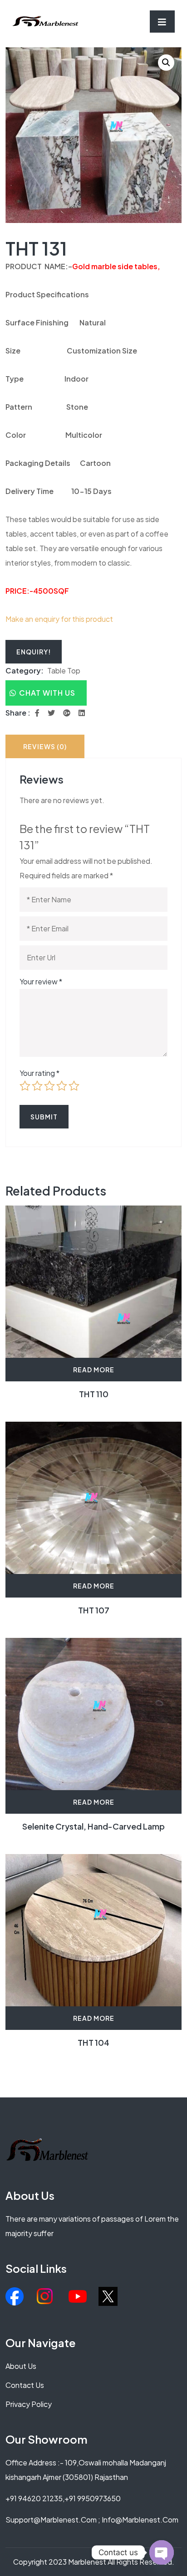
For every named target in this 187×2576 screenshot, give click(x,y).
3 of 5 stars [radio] (49, 1086)
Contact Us (25, 2385)
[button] (166, 63)
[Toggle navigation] (162, 22)
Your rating (39, 1073)
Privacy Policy (29, 2404)
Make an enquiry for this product (59, 619)
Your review (41, 981)
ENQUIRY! (34, 652)
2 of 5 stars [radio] (37, 1086)
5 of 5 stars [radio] (74, 1086)
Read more (94, 1370)
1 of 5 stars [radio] (25, 1086)
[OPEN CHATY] (162, 2552)
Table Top (64, 671)
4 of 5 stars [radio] (62, 1086)
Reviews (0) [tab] (45, 746)
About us (21, 2366)
